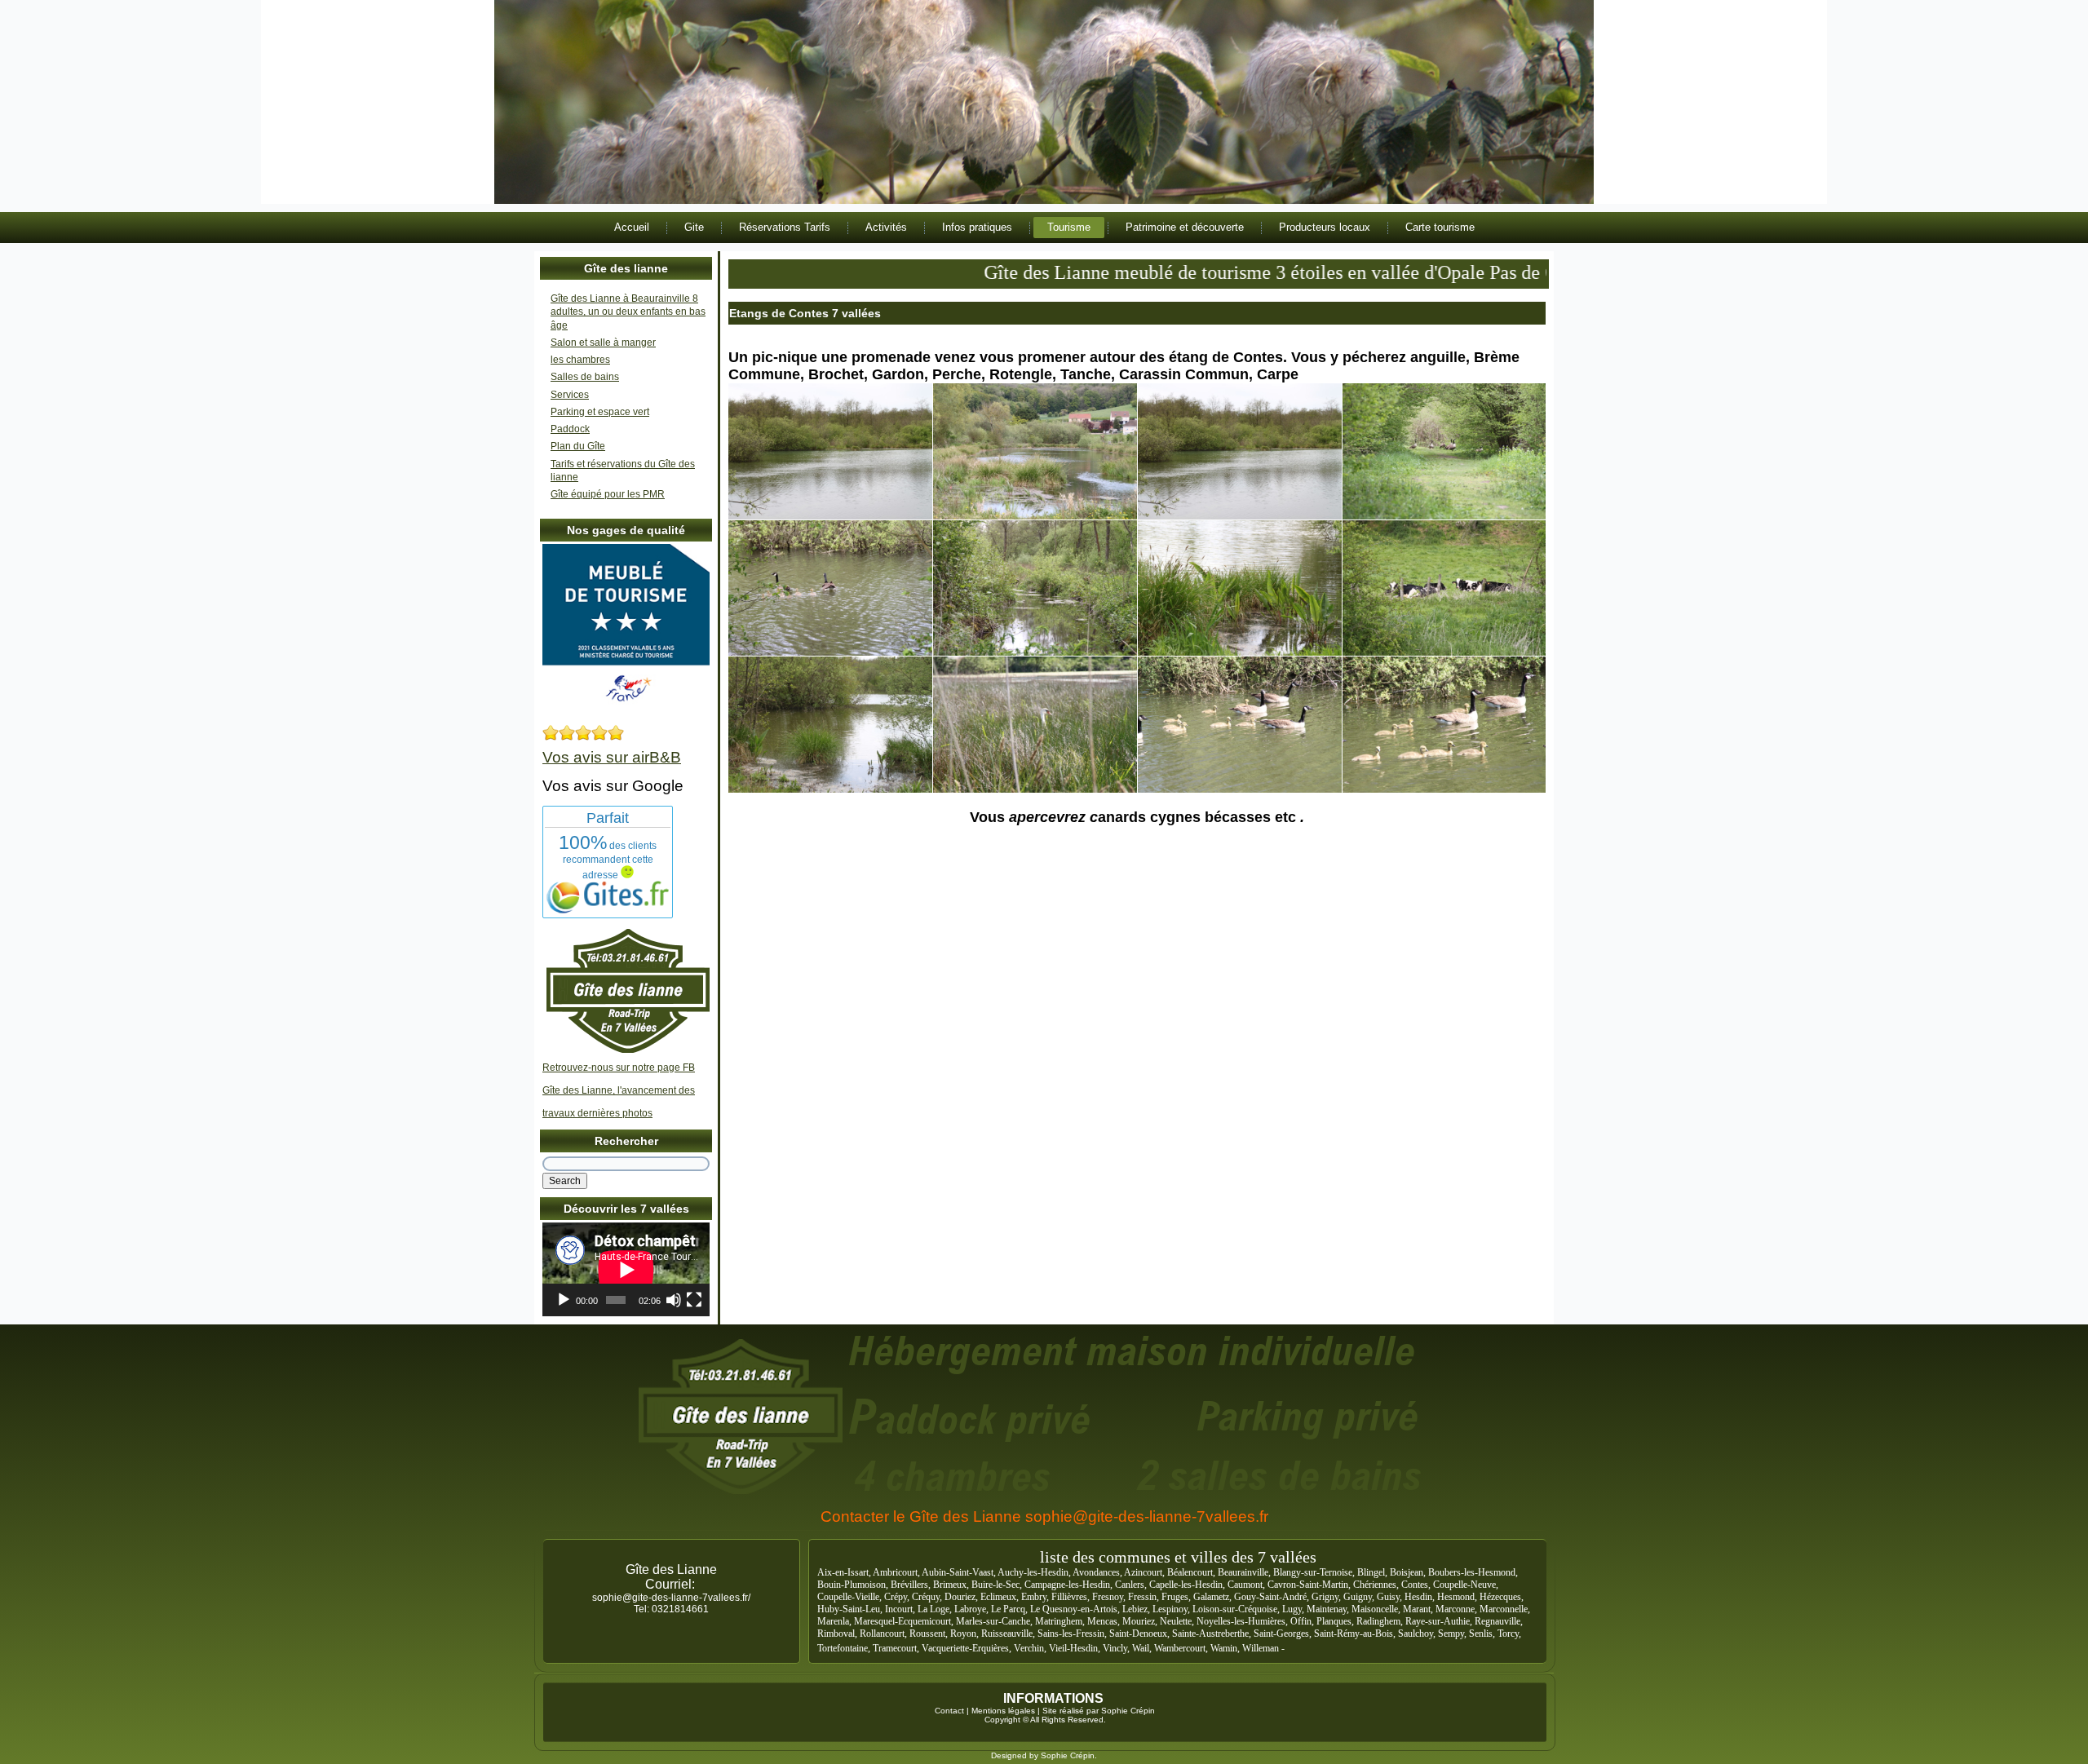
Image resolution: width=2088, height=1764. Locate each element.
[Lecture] (564, 1300)
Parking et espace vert (600, 412)
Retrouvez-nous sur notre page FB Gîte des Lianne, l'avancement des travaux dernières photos (619, 1090)
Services (570, 395)
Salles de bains (585, 377)
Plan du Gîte (578, 446)
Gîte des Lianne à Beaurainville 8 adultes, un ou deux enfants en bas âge (628, 312)
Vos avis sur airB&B (612, 757)
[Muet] (674, 1300)
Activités (886, 227)
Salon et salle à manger (603, 343)
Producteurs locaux (1325, 227)
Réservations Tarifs (785, 227)
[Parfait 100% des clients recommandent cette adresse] (608, 910)
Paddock (570, 429)
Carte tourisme (1440, 227)
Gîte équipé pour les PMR (608, 494)
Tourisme (1069, 227)
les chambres (580, 360)
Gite (694, 227)
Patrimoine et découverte (1185, 227)
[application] (626, 1269)
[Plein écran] (694, 1300)
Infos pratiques (977, 227)
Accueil (632, 227)
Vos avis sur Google (613, 786)
